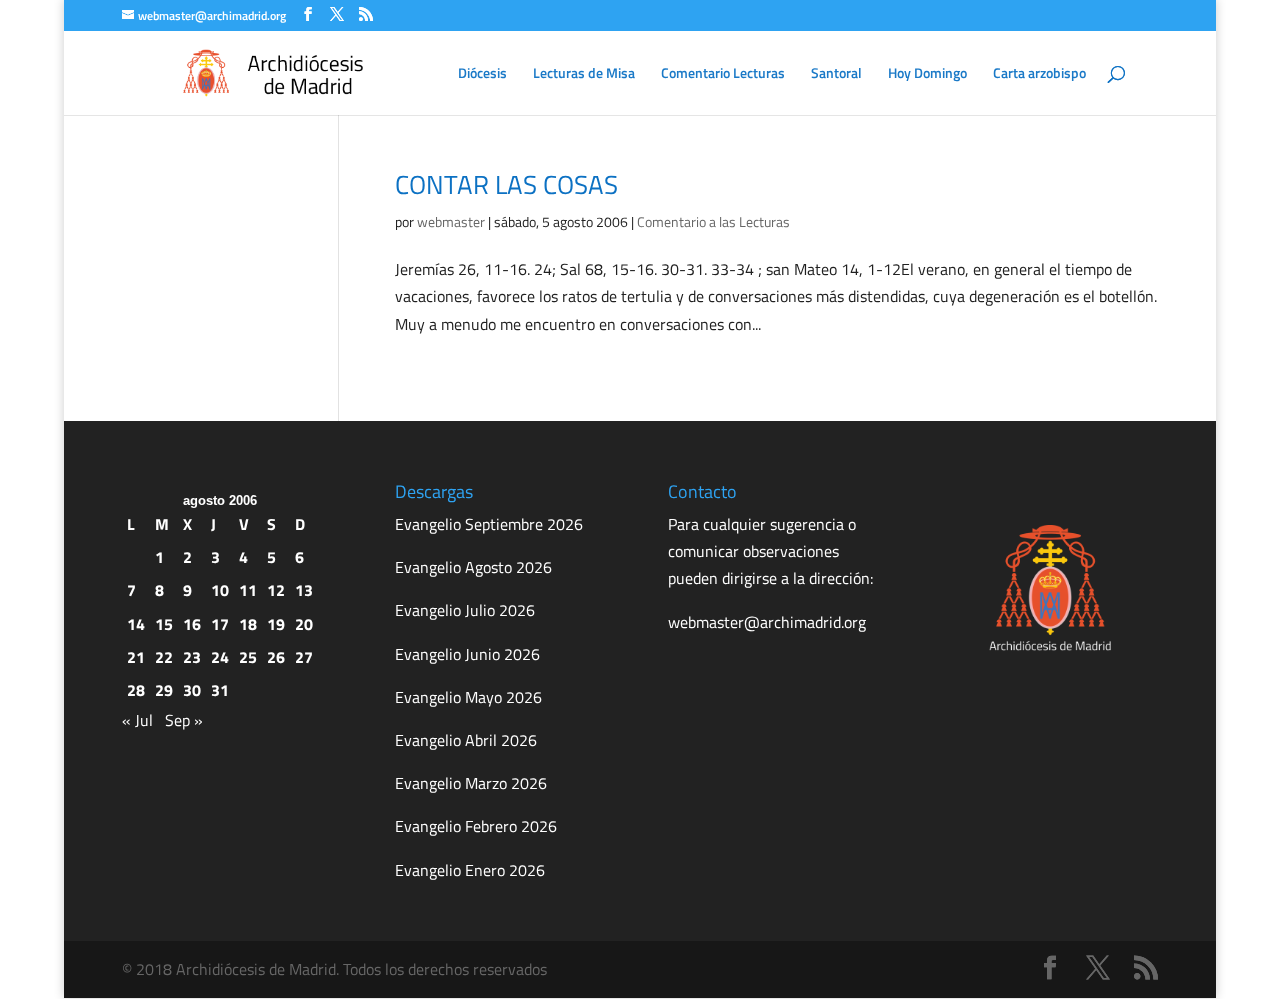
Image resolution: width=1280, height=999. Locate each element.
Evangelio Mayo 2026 (468, 697)
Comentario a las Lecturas (713, 221)
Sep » (184, 720)
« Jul (137, 720)
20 (304, 624)
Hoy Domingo (927, 74)
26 (276, 657)
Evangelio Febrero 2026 (476, 826)
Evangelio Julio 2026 (465, 610)
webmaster (451, 221)
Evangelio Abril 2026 (466, 740)
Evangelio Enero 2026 (470, 870)
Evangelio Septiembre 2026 (489, 524)
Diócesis (482, 74)
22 (164, 657)
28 (136, 690)
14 (136, 624)
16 (192, 624)
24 (220, 657)
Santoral (836, 74)
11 (248, 590)
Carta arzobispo (1039, 74)
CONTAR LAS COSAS (506, 184)
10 (220, 590)
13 (304, 590)
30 (192, 690)
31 (220, 690)
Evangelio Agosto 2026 (473, 567)
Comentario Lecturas (723, 74)
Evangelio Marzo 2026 (471, 783)
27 (304, 657)
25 (248, 657)
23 (192, 657)
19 (276, 624)
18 (248, 624)
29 (164, 690)
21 (136, 657)
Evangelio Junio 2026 (467, 654)
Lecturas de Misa (584, 74)
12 (276, 590)
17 (220, 624)
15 (164, 624)
